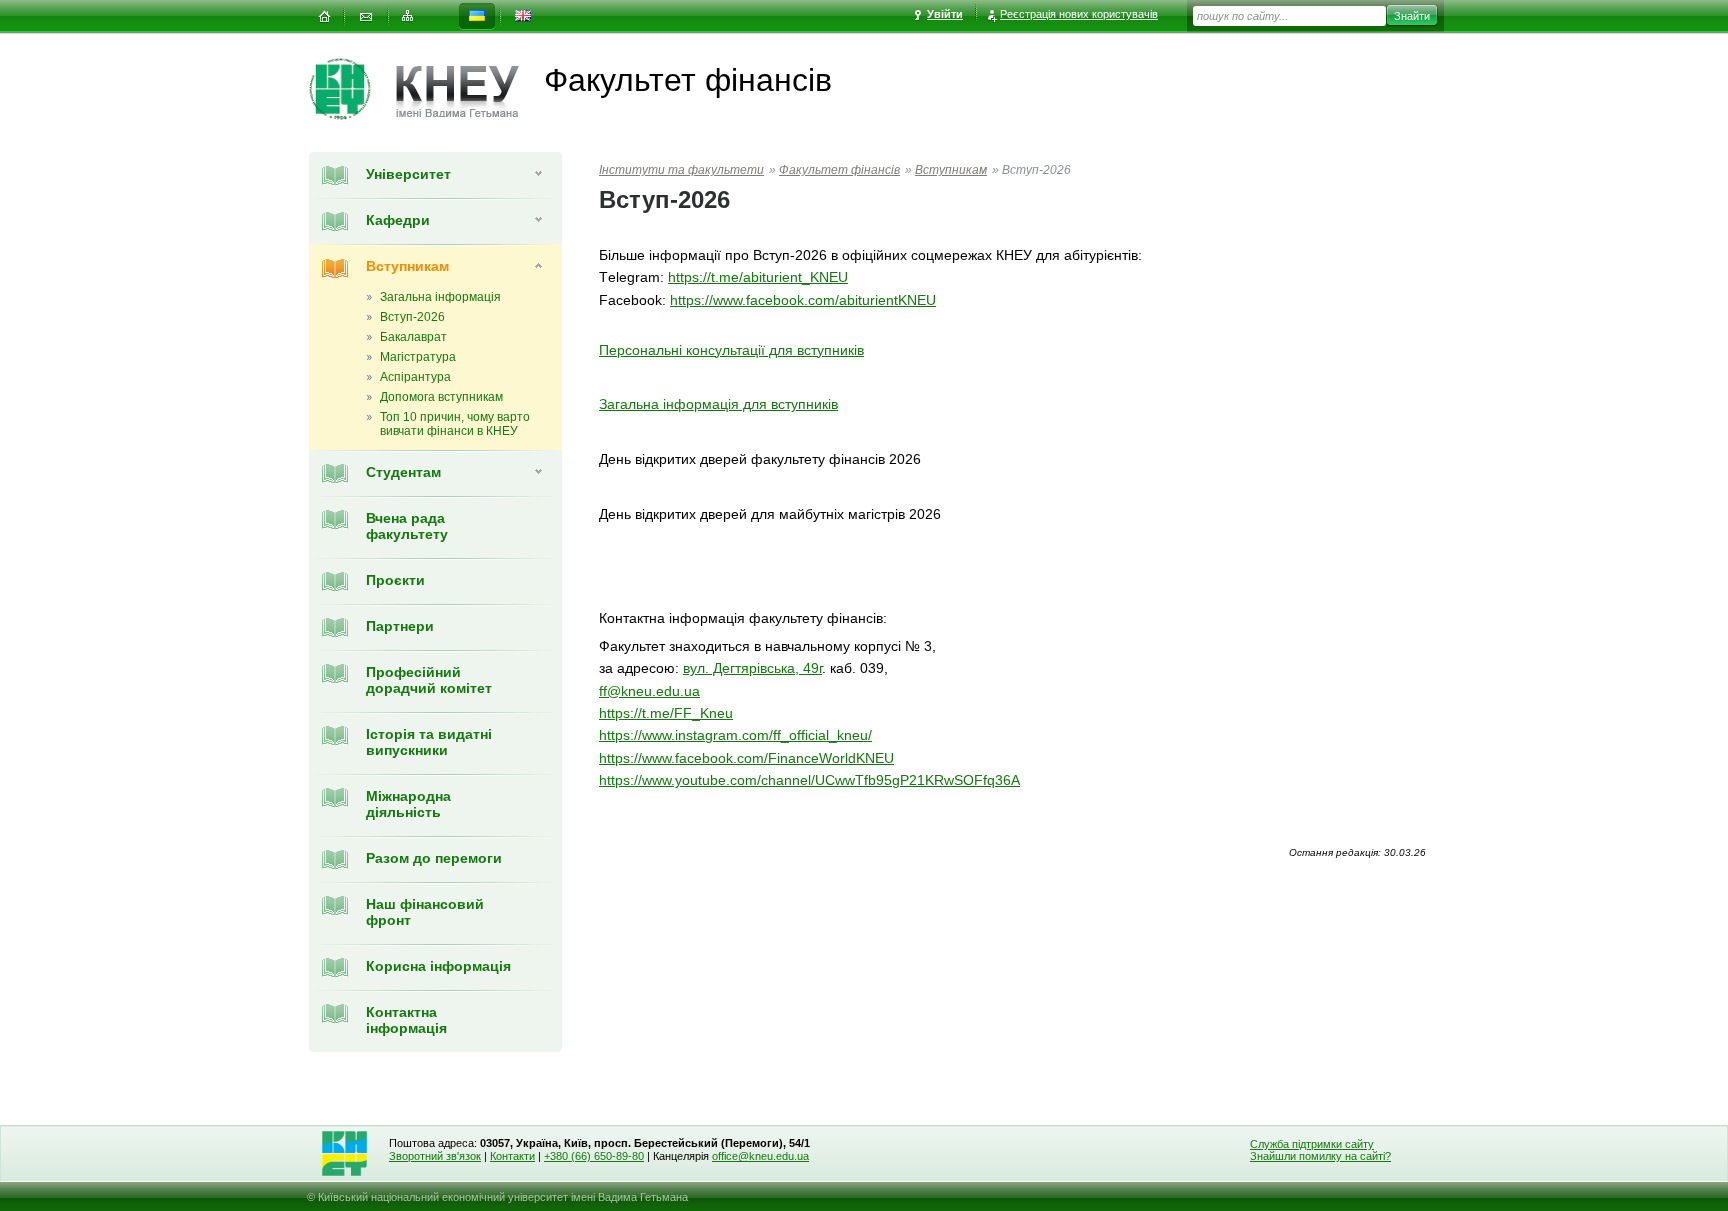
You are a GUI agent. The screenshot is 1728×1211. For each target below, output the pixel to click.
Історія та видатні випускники (429, 742)
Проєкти (395, 580)
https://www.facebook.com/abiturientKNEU (803, 300)
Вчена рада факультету (407, 526)
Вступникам (407, 266)
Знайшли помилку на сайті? (1320, 1156)
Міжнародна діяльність (408, 804)
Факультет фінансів (839, 170)
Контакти (512, 1156)
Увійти (945, 14)
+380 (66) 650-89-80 (594, 1156)
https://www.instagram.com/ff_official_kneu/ (735, 735)
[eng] (523, 16)
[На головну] (324, 16)
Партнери (400, 626)
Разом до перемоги (434, 858)
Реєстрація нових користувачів (1079, 14)
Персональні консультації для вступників (731, 350)
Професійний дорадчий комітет (429, 680)
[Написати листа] (366, 16)
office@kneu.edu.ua (760, 1156)
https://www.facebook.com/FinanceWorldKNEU (746, 758)
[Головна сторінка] (352, 89)
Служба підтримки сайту (1312, 1144)
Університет (408, 174)
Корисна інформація (438, 966)
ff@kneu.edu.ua (649, 691)
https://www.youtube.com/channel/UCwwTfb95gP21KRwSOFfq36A (809, 780)
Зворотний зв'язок (435, 1156)
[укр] (477, 16)
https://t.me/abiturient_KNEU (758, 277)
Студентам (403, 472)
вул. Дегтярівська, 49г (752, 668)
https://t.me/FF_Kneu (666, 713)
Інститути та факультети (681, 170)
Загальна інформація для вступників (718, 404)
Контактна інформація (406, 1020)
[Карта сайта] (408, 16)
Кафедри (398, 220)
